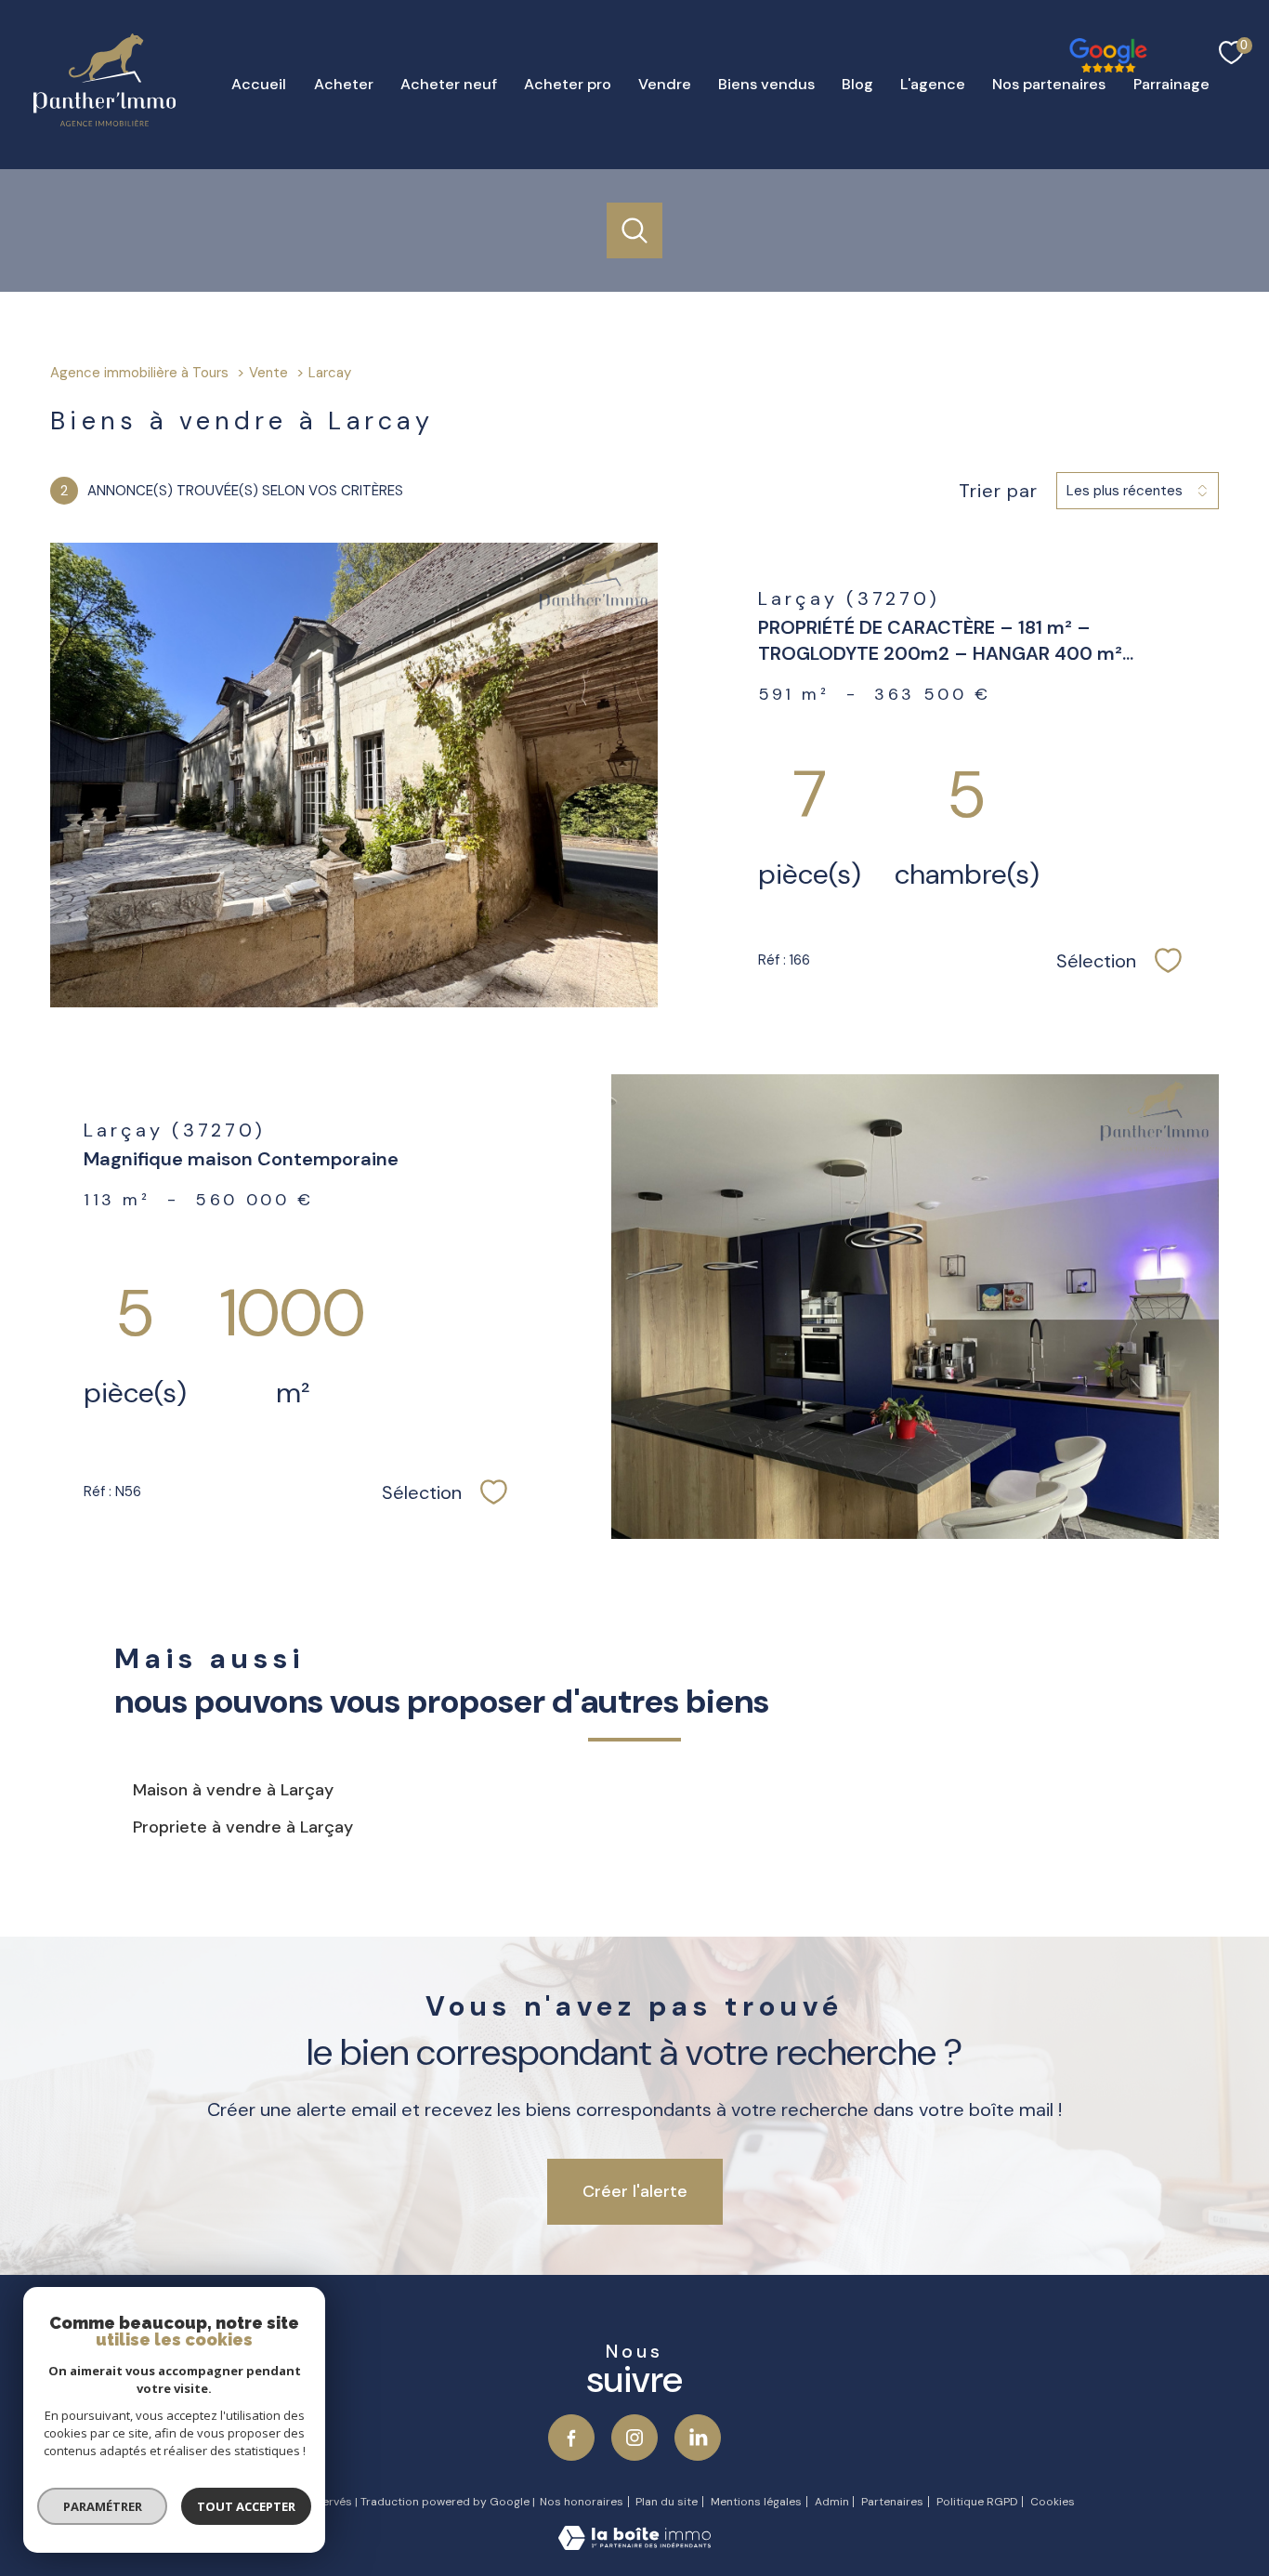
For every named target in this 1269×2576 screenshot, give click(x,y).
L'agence (933, 84)
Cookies (1053, 2503)
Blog (857, 84)
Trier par (998, 491)
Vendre (664, 84)
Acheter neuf (448, 84)
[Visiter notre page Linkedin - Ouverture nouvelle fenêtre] (698, 2438)
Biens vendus (766, 84)
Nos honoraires (582, 2502)
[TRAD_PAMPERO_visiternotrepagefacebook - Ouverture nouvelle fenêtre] (1088, 19)
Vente (268, 373)
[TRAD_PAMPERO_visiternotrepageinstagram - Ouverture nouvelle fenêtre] (634, 2438)
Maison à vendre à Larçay (233, 1790)
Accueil (259, 84)
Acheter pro (567, 84)
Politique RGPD (977, 2502)
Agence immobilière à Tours (139, 373)
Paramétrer (103, 2506)
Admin (832, 2502)
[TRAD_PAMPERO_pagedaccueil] (105, 121)
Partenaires (892, 2502)
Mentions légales (756, 2502)
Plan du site (667, 2502)
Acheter (343, 84)
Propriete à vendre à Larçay (243, 1827)
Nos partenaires (1049, 84)
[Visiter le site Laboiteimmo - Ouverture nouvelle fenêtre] (634, 2544)
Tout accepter (246, 2506)
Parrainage (1171, 84)
